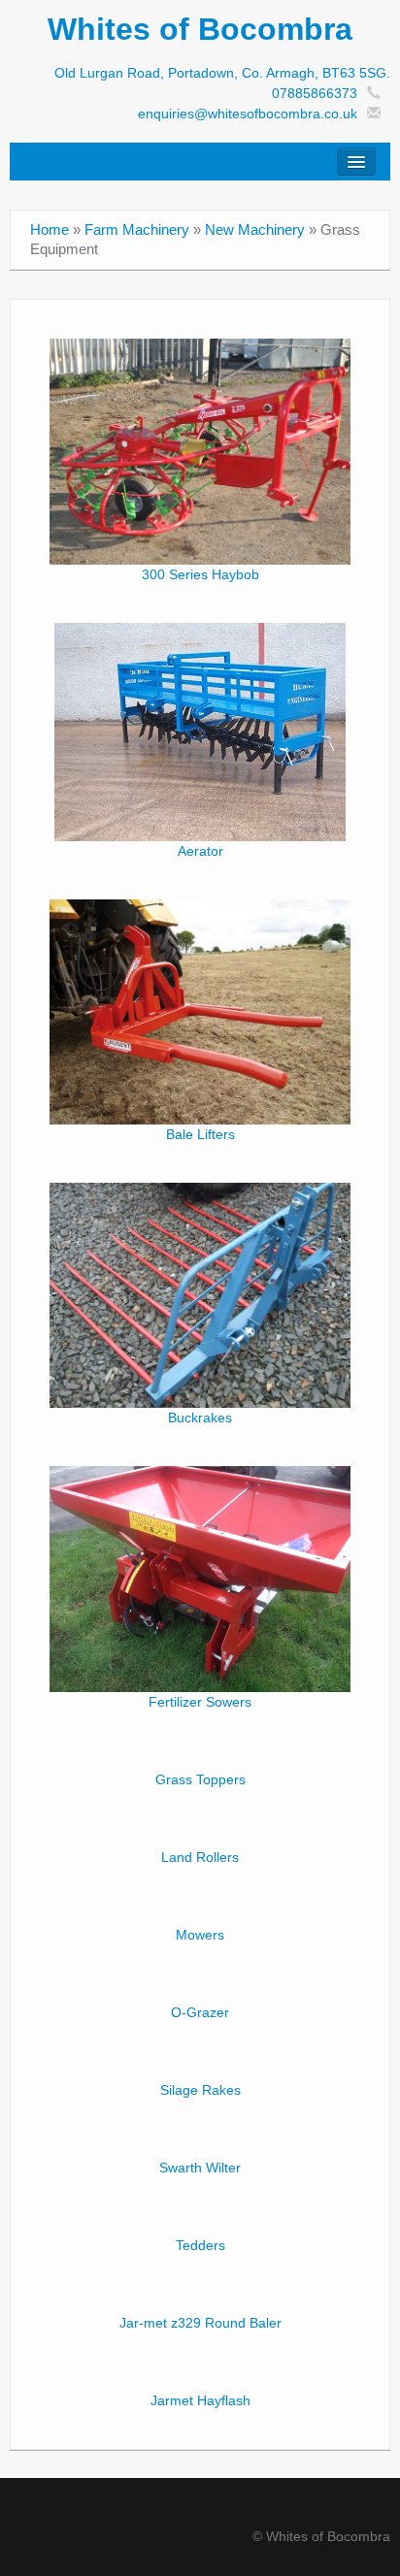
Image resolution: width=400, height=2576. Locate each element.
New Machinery (255, 229)
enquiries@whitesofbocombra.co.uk (248, 114)
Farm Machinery (137, 229)
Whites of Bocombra (200, 29)
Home (50, 229)
